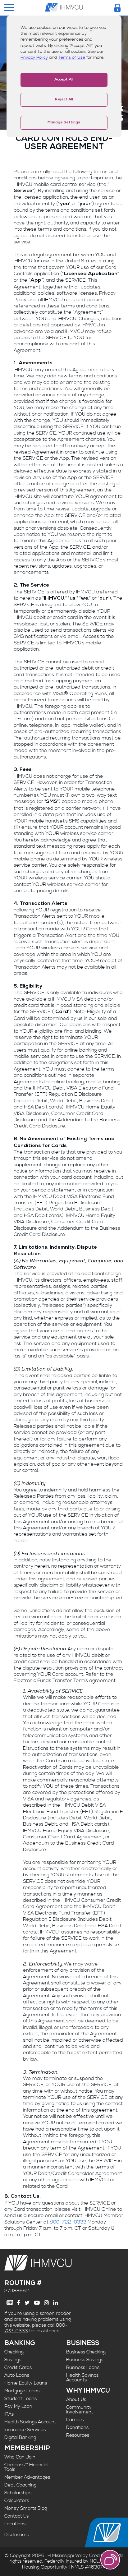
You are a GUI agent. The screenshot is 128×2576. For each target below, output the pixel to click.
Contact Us (16, 2516)
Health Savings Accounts (82, 2378)
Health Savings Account (30, 2422)
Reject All (64, 100)
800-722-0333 (68, 2222)
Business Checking (86, 2352)
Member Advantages (27, 2477)
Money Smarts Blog (26, 2508)
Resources (78, 2435)
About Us (76, 2400)
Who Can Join (20, 2457)
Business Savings (85, 2360)
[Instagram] (46, 2303)
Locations (15, 2524)
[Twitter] (27, 2303)
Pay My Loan (18, 2406)
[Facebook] (19, 2303)
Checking (14, 2352)
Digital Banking (20, 2438)
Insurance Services (25, 2430)
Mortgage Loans (22, 2391)
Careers (75, 2420)
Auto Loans (17, 2375)
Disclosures (17, 2535)
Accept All (64, 80)
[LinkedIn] (55, 2303)
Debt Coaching (20, 2485)
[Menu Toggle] (9, 8)
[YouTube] (37, 2303)
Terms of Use (72, 58)
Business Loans (83, 2368)
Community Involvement (80, 2410)
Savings (13, 2360)
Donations (77, 2428)
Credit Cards (18, 2368)
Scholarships (18, 2493)
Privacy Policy (34, 58)
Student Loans (21, 2399)
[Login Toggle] (117, 8)
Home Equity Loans (26, 2383)
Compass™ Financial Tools (26, 2467)
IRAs (9, 2414)
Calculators (17, 2501)
